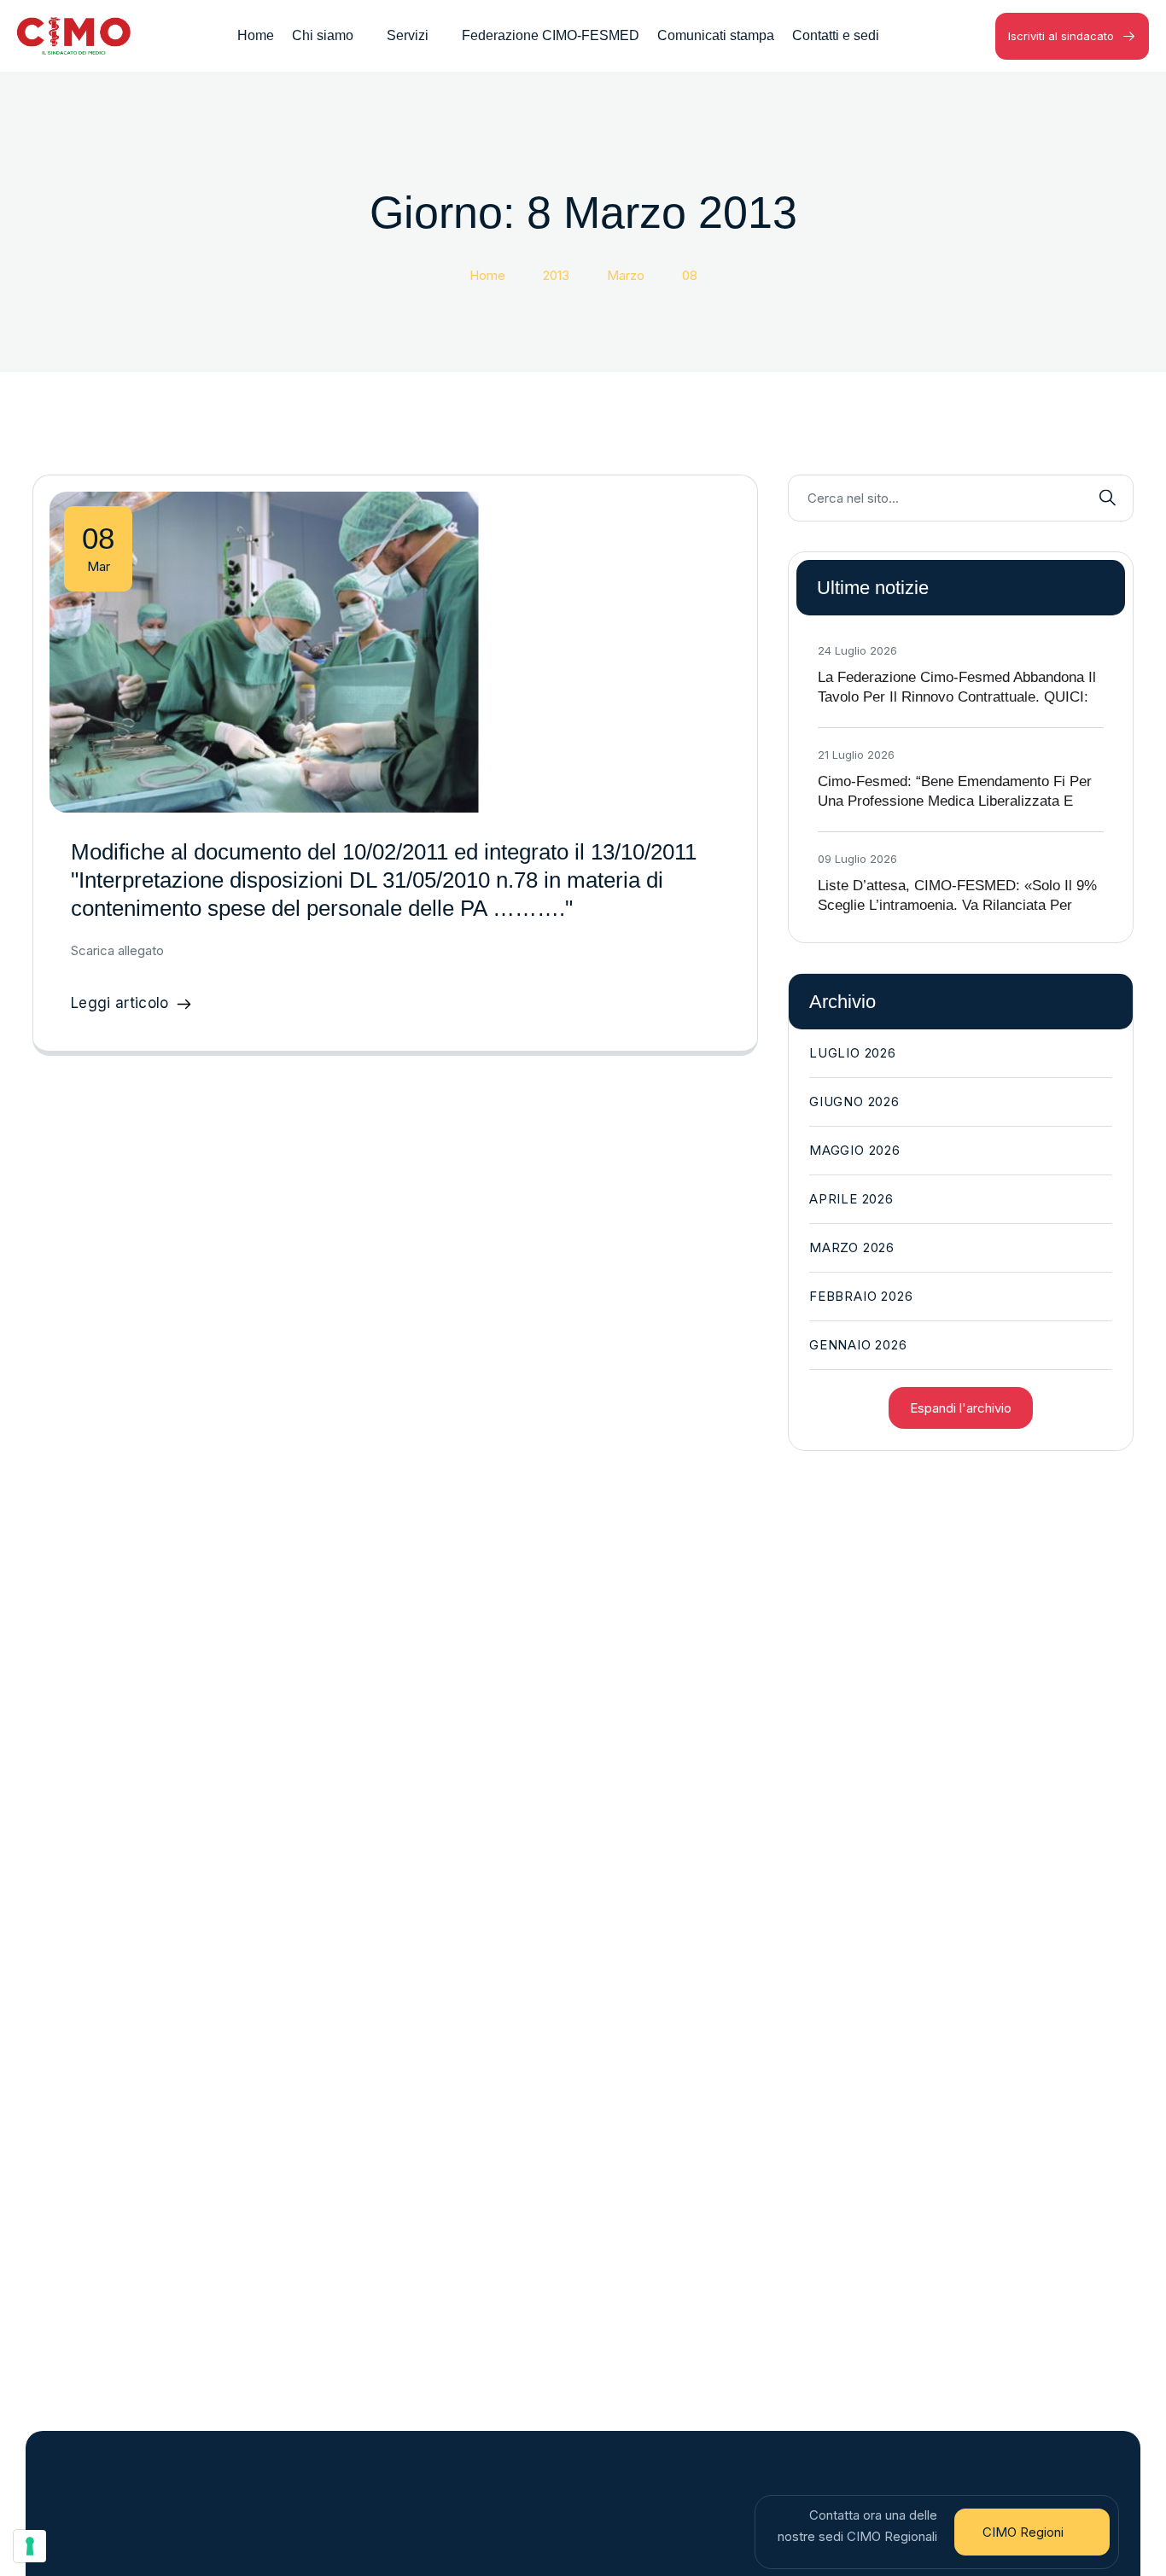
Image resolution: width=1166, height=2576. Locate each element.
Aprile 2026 (851, 1199)
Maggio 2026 (855, 1150)
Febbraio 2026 (861, 1296)
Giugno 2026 (854, 1102)
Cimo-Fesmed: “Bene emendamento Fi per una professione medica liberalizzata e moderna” (955, 801)
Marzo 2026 (852, 1247)
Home (487, 275)
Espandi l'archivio (961, 1408)
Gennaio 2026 (858, 1345)
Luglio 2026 (853, 1053)
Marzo (626, 275)
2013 (556, 275)
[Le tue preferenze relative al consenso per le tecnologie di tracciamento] (30, 2546)
